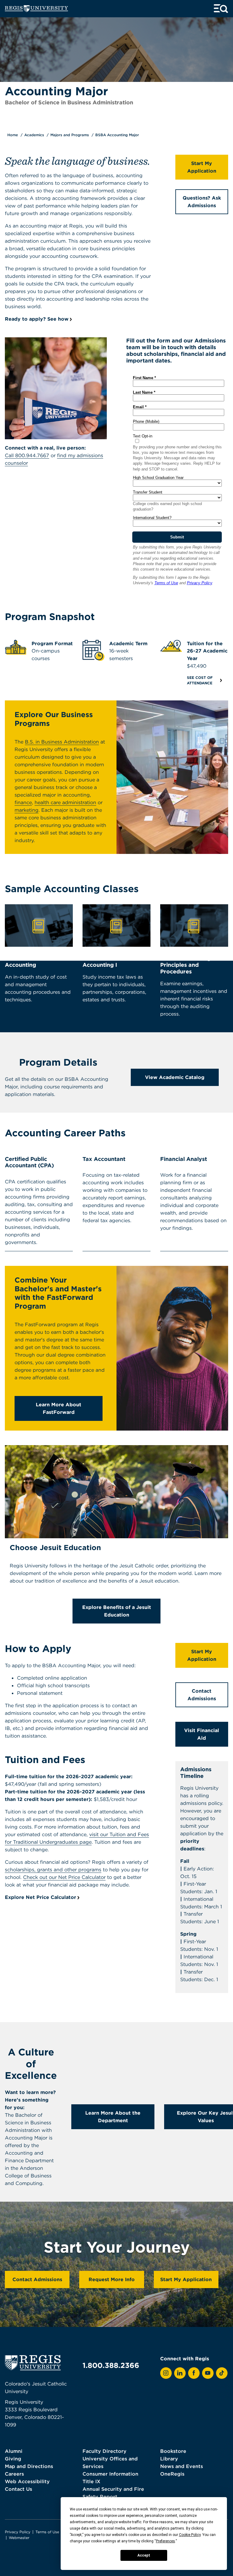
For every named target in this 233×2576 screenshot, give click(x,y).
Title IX (91, 2481)
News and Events (182, 2466)
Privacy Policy (18, 2532)
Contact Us (19, 2489)
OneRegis (172, 2474)
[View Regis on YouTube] (208, 2373)
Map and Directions (29, 2466)
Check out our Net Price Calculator (64, 1877)
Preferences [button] (165, 2541)
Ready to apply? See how (37, 319)
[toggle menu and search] (221, 9)
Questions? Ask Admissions (202, 202)
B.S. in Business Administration (62, 742)
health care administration (65, 802)
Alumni (14, 2451)
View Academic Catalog (175, 1077)
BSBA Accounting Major (117, 135)
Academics (34, 135)
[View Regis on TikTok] (222, 2373)
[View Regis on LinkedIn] (180, 2373)
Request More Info (112, 2279)
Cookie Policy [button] (190, 2535)
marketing (27, 810)
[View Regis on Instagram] (166, 2373)
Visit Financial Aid (202, 1734)
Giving (13, 2459)
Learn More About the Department (113, 2117)
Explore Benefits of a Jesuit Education (117, 1611)
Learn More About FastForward (59, 1408)
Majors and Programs (70, 135)
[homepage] (36, 9)
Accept (144, 2555)
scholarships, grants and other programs (53, 1870)
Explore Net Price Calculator (41, 1897)
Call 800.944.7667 (27, 455)
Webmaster (19, 2538)
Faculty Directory (105, 2451)
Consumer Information (110, 2474)
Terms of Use (47, 2532)
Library (169, 2459)
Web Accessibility (27, 2481)
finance (23, 802)
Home (13, 135)
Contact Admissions (202, 1695)
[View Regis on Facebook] (194, 2373)
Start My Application (202, 167)
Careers (14, 2474)
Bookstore (173, 2451)
